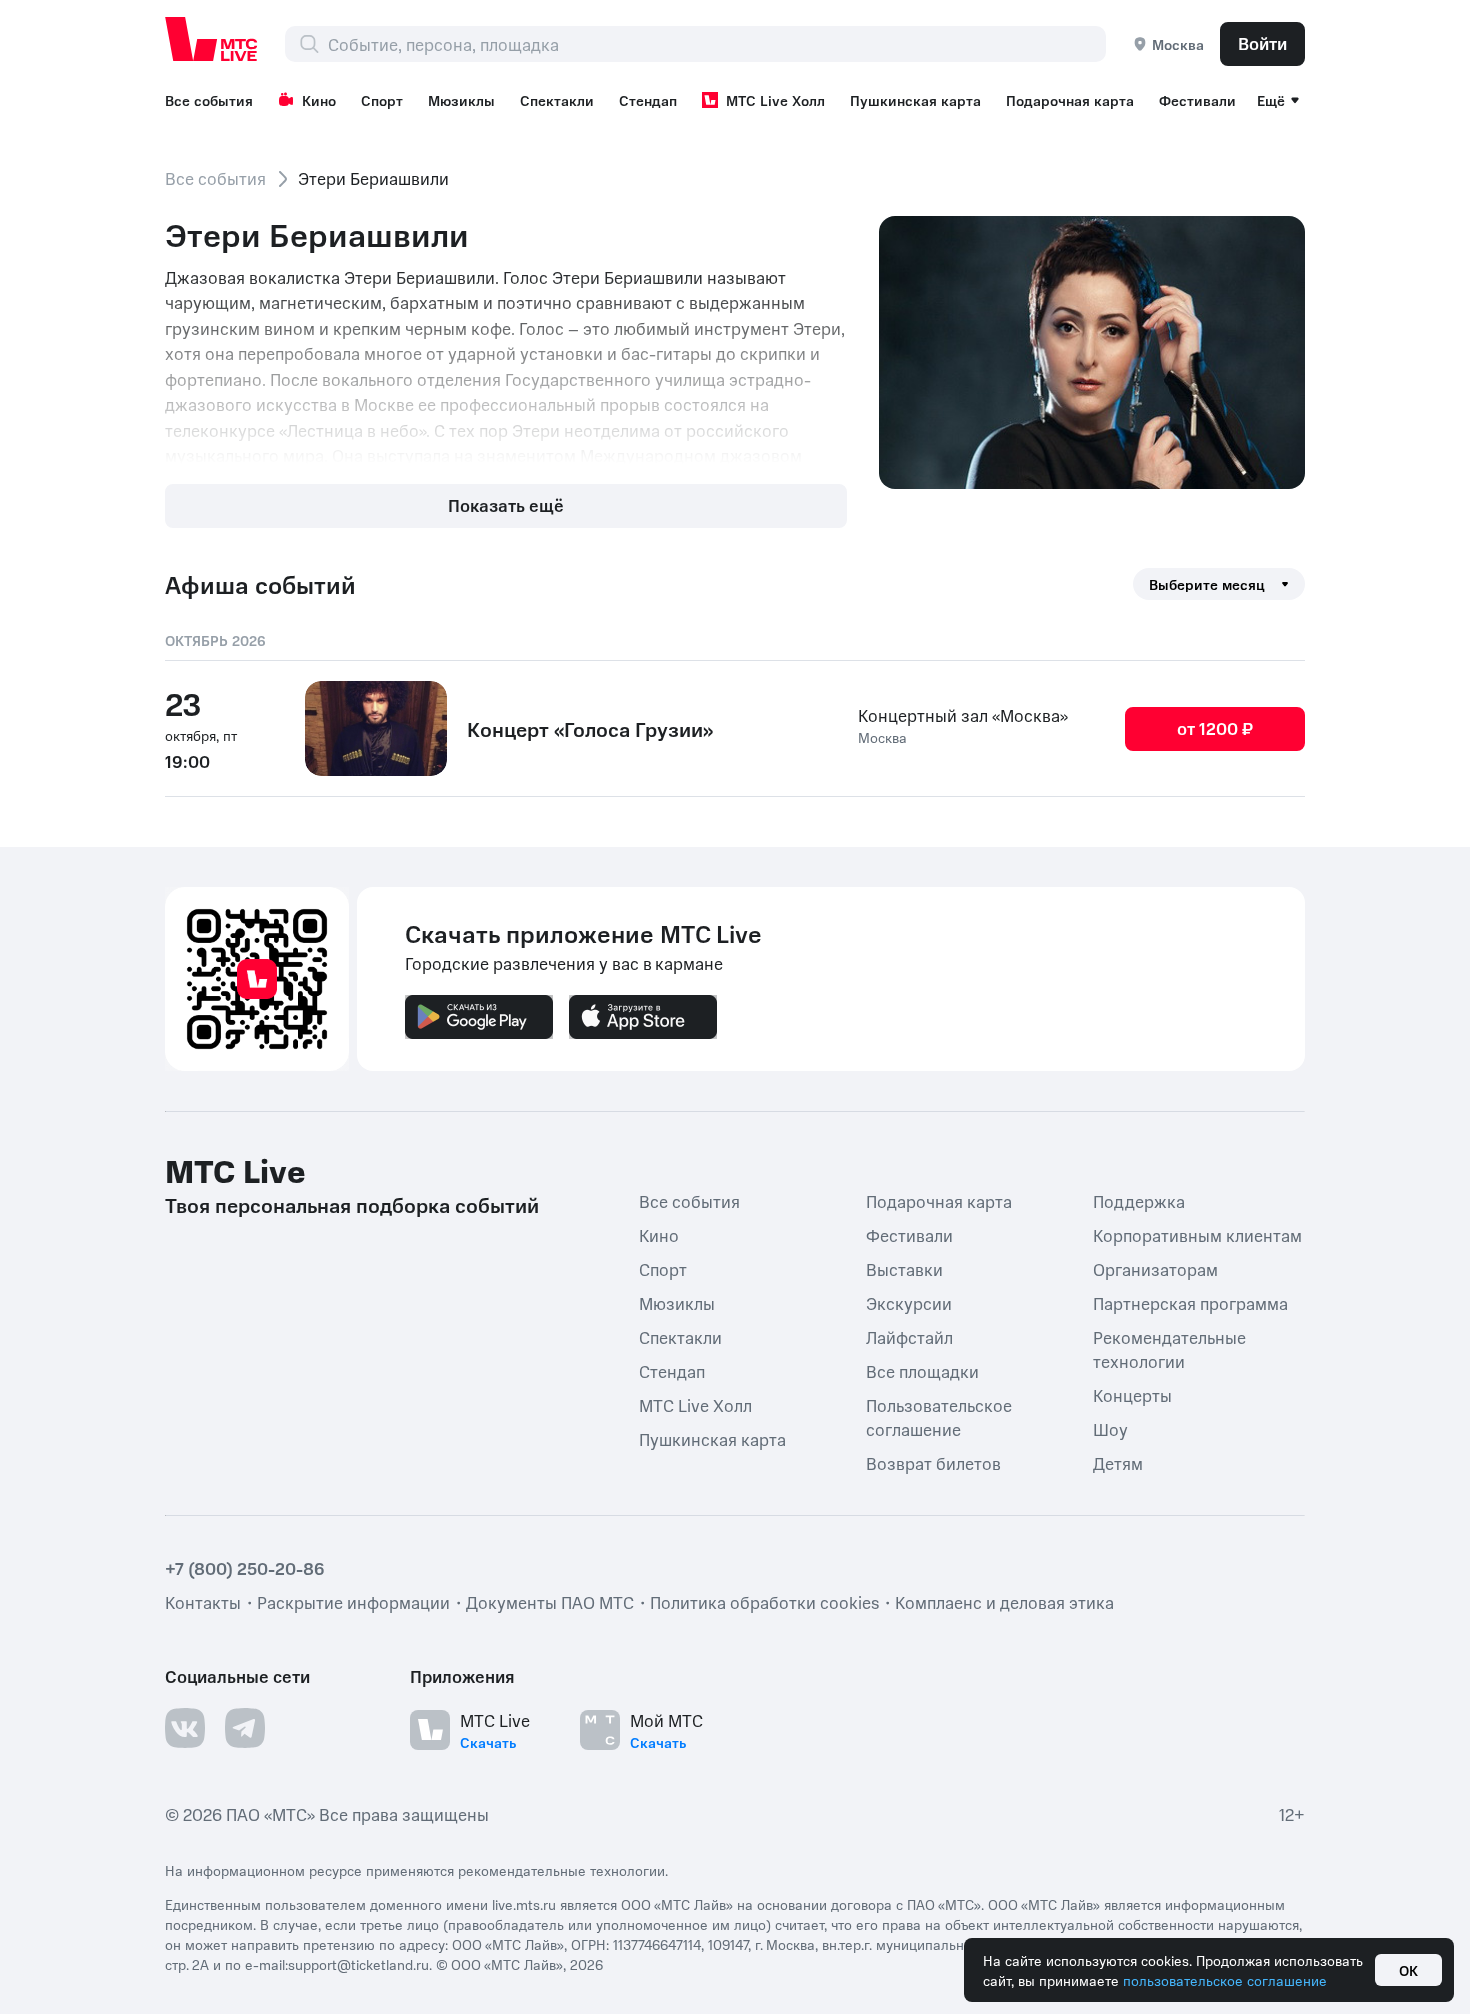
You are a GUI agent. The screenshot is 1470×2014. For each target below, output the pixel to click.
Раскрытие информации (353, 1602)
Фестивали (1197, 100)
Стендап (648, 100)
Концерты (1132, 1395)
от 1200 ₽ (1215, 728)
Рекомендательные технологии (1169, 1349)
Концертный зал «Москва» (963, 715)
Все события (209, 100)
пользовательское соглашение (1225, 1980)
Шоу (1110, 1429)
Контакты (203, 1602)
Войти (1262, 43)
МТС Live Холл (775, 100)
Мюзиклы (461, 100)
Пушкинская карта (915, 100)
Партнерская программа (1190, 1303)
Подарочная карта (1070, 100)
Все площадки (922, 1371)
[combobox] (716, 44)
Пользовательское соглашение (939, 1417)
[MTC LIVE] (212, 39)
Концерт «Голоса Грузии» (590, 729)
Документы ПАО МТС (550, 1602)
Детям (1118, 1463)
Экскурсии (909, 1303)
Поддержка (1139, 1201)
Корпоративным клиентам (1197, 1235)
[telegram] (245, 1728)
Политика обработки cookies (764, 1602)
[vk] (185, 1728)
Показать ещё (506, 505)
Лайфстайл (909, 1337)
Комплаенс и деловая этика (1004, 1602)
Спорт (382, 100)
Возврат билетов (933, 1463)
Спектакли (557, 100)
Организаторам (1155, 1269)
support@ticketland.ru (358, 1964)
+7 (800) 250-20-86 (245, 1568)
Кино (319, 100)
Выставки (904, 1269)
